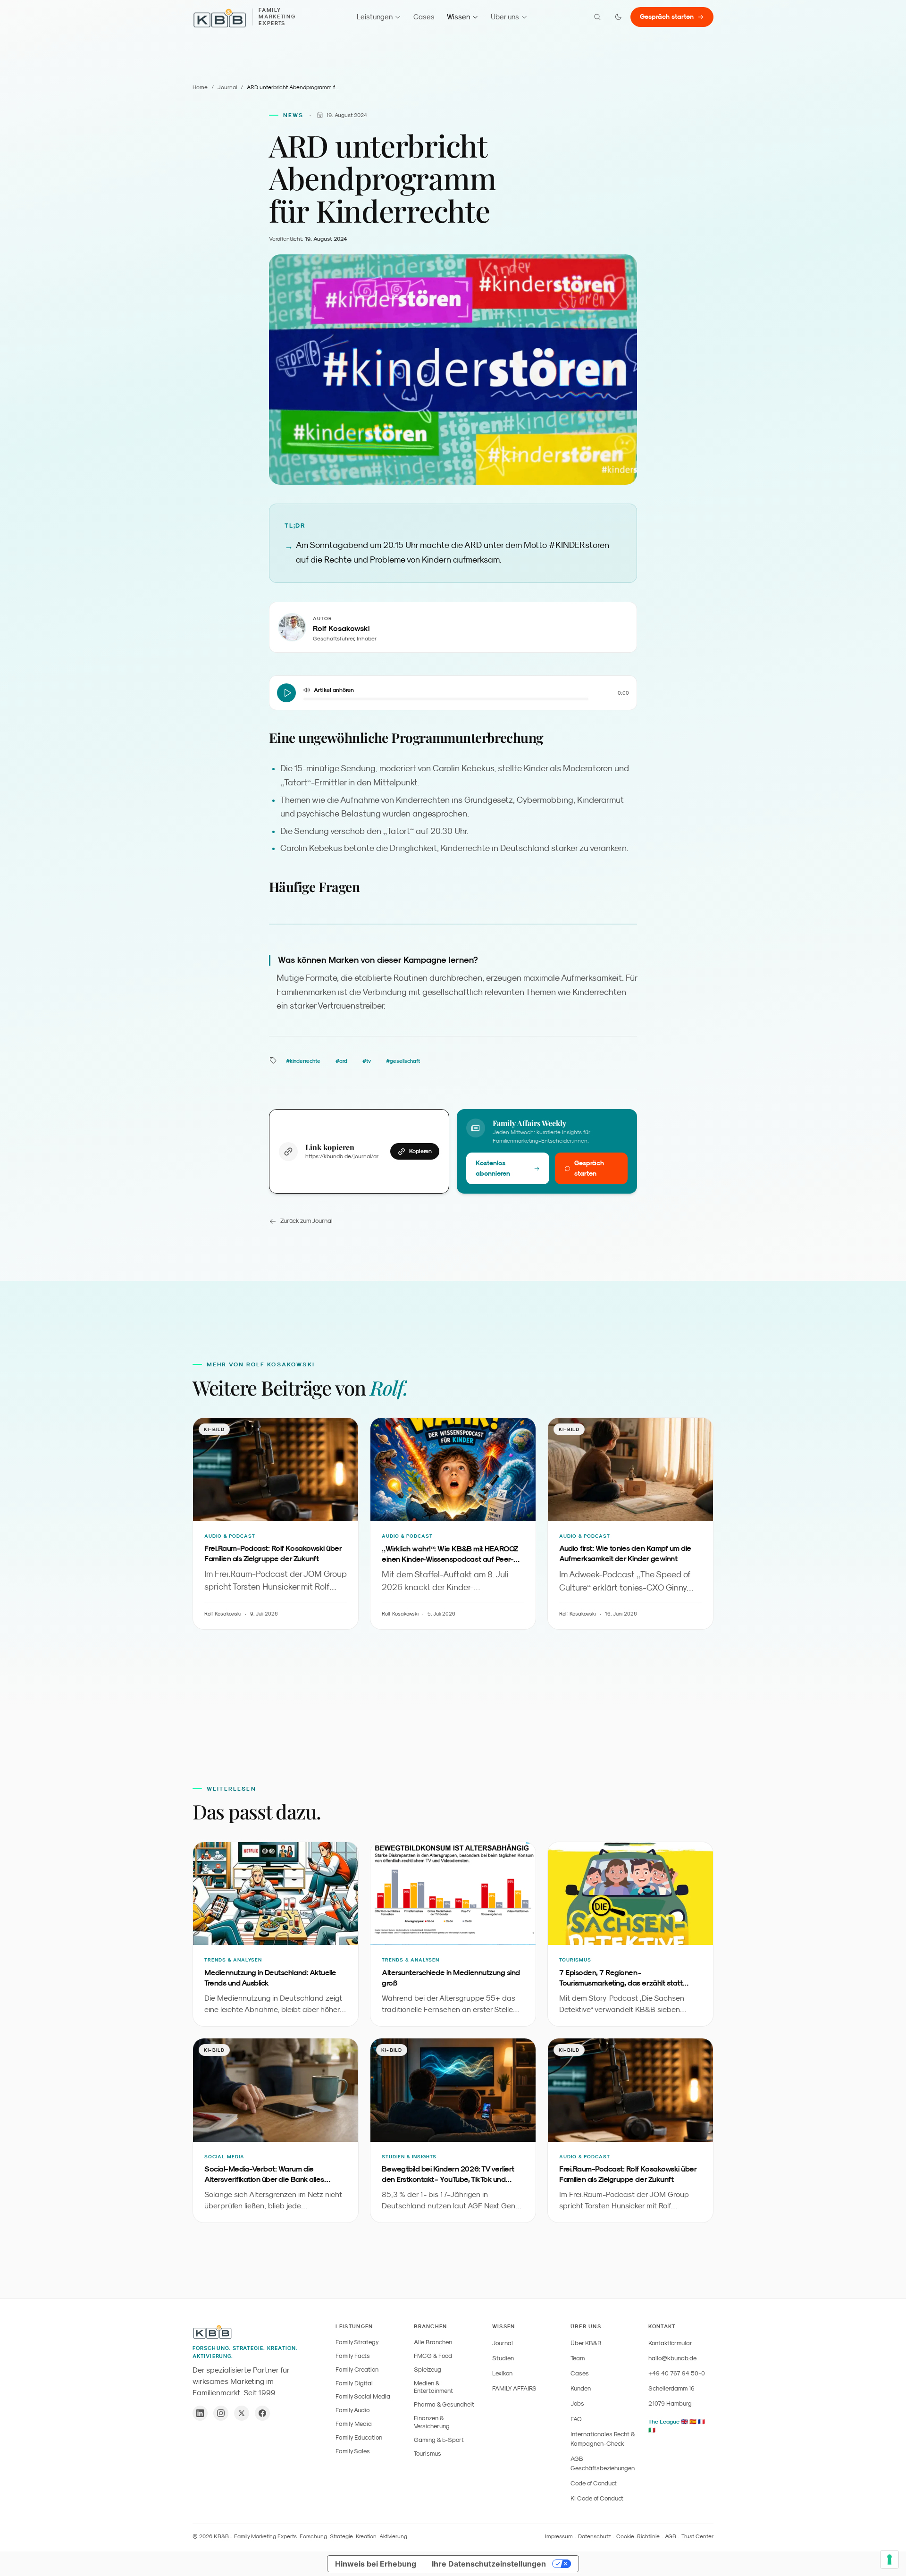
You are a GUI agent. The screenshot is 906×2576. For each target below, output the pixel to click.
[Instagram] (221, 2413)
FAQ (576, 2419)
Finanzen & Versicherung (432, 2422)
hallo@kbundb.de (672, 2358)
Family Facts (353, 2356)
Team (578, 2358)
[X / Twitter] (242, 2413)
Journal (227, 87)
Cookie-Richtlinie (638, 2536)
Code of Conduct (594, 2483)
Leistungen (375, 17)
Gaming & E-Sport (439, 2440)
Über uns (505, 17)
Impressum (559, 2536)
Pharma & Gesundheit (444, 2404)
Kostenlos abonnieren (493, 1168)
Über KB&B (586, 2343)
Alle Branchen (433, 2342)
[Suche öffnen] (597, 17)
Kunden (581, 2388)
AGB (671, 2536)
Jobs (577, 2403)
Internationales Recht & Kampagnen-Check (603, 2439)
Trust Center (697, 2536)
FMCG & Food (433, 2356)
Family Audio (352, 2410)
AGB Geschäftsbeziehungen (603, 2463)
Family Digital (354, 2383)
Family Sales (353, 2451)
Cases (424, 17)
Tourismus (428, 2454)
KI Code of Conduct (597, 2498)
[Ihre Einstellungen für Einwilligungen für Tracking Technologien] (889, 2559)
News (294, 115)
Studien (503, 2358)
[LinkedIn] (200, 2413)
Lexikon (502, 2373)
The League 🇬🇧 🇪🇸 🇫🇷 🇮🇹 (677, 2426)
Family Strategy (357, 2342)
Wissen (458, 17)
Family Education (359, 2437)
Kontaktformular (670, 2343)
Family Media (354, 2424)
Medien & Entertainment (433, 2387)
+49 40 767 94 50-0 (677, 2373)
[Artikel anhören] (286, 693)
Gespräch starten (667, 17)
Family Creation (357, 2370)
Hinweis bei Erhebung (376, 2564)
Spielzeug (428, 2370)
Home (200, 87)
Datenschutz (595, 2536)
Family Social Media (363, 2396)
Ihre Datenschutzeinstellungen (489, 2564)
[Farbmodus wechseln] (618, 17)
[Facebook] (262, 2413)
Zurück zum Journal (306, 1221)
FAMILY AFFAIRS (514, 2388)
